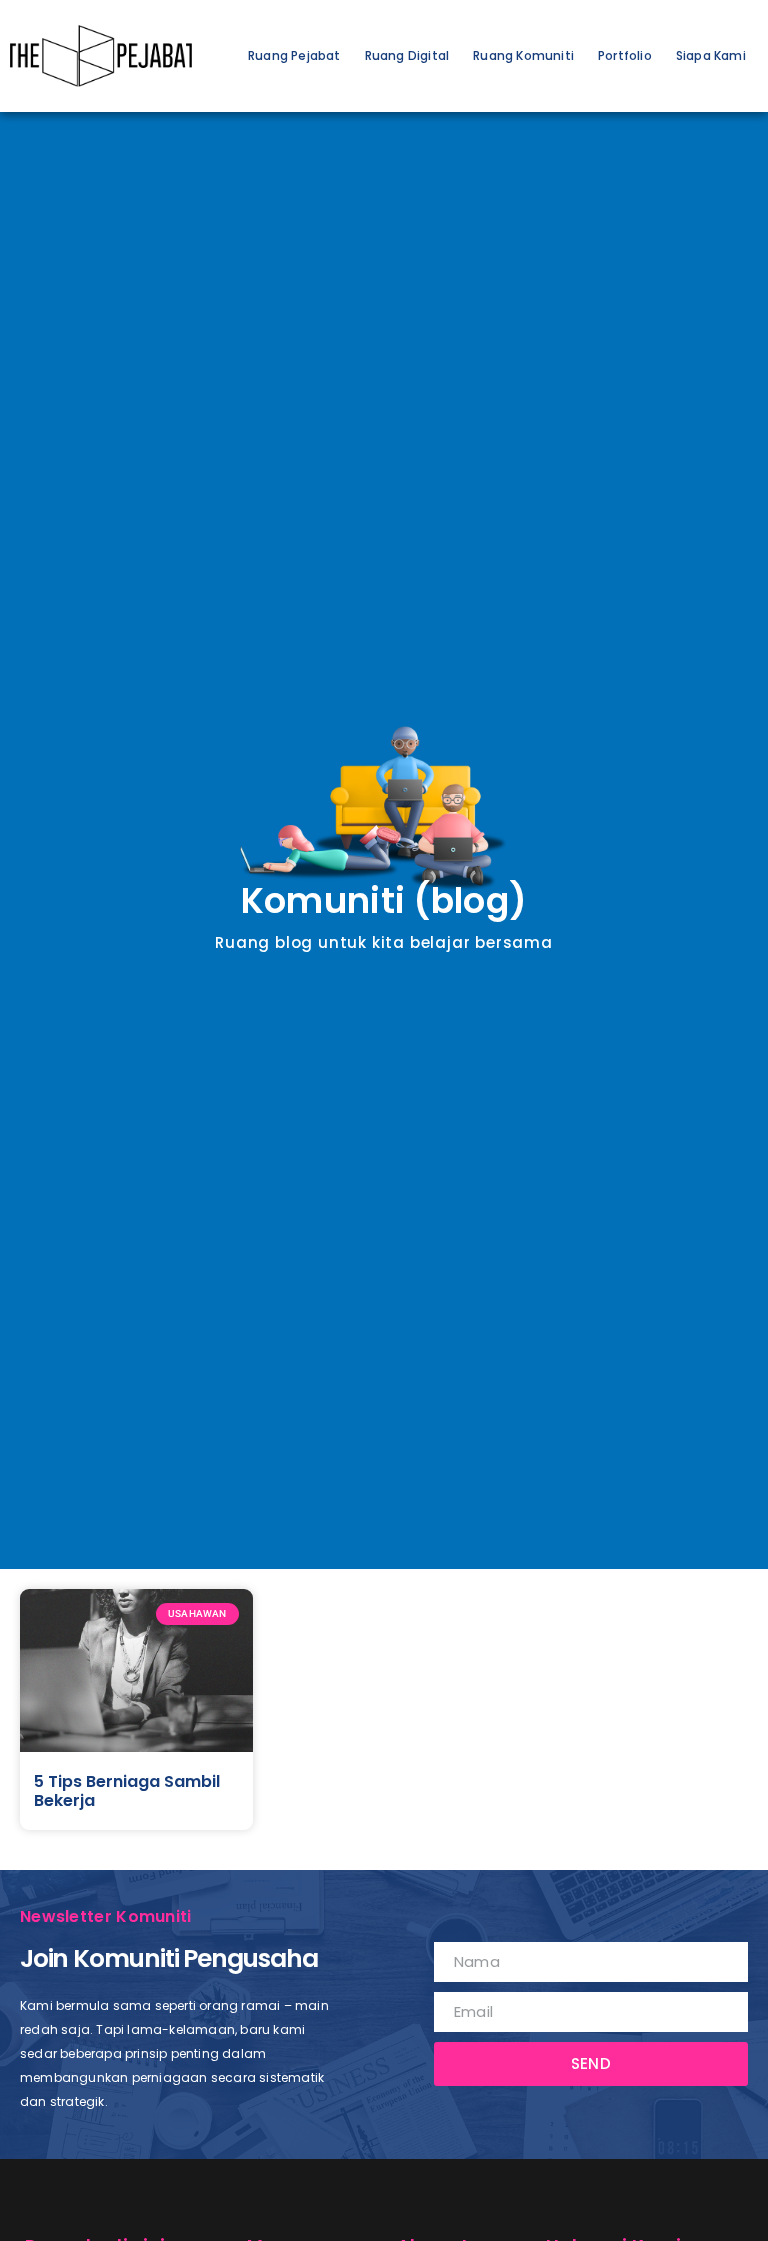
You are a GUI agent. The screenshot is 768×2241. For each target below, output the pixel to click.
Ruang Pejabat (294, 55)
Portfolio (625, 55)
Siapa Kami (711, 55)
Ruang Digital (407, 55)
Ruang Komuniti (523, 55)
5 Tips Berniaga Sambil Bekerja (127, 1791)
